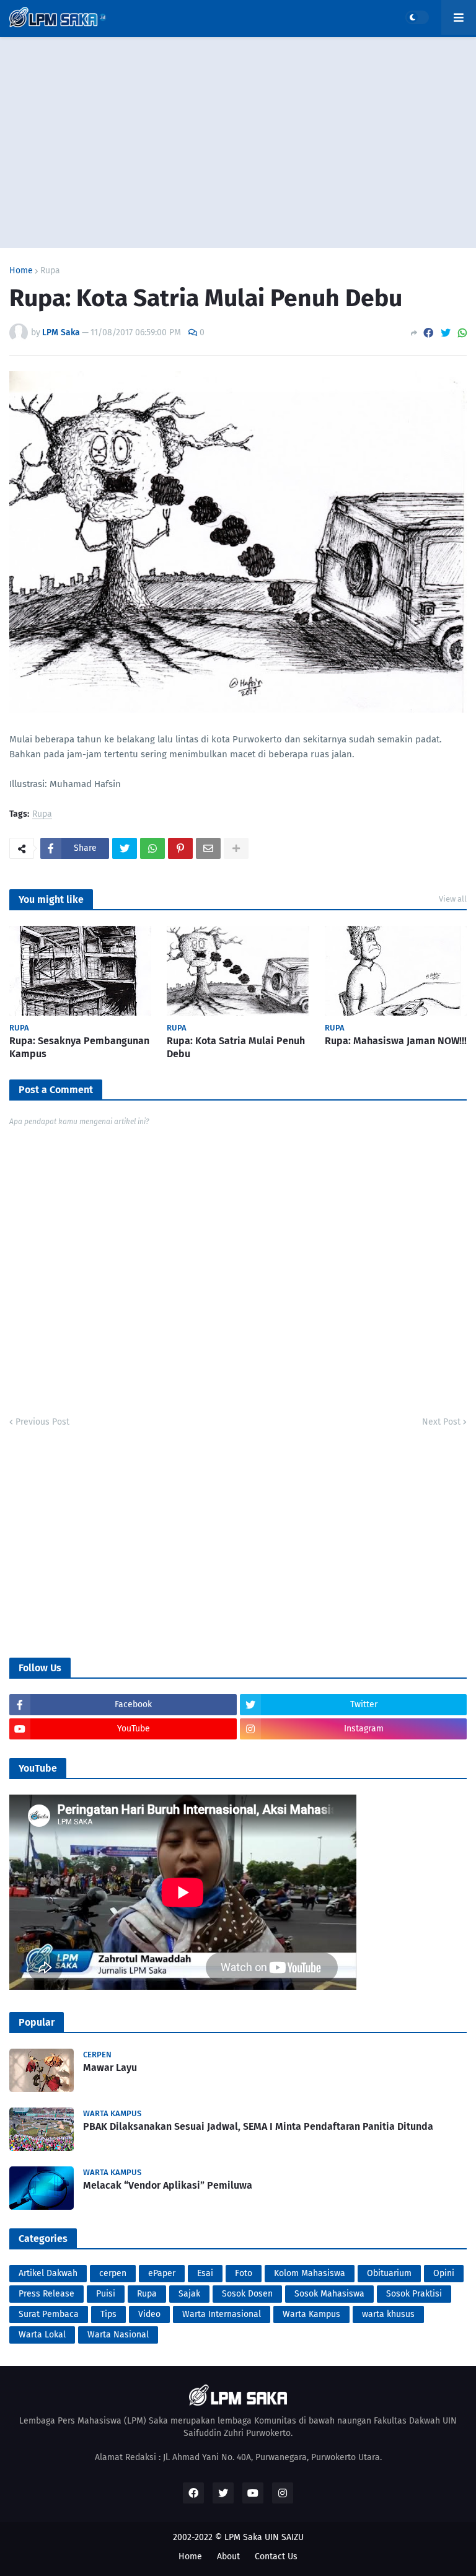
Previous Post (42, 1422)
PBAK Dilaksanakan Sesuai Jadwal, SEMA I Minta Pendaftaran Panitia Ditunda (258, 2126)
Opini (444, 2273)
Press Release (46, 2294)
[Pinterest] (180, 848)
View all (453, 899)
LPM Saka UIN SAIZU (264, 2537)
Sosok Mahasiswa (329, 2294)
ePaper (162, 2273)
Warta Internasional (222, 2314)
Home (21, 271)
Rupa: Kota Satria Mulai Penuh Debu (236, 1047)
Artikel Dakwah (48, 2273)
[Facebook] (428, 333)
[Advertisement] (238, 143)
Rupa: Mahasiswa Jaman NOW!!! (396, 1041)
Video (149, 2314)
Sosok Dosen (247, 2294)
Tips (108, 2314)
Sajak (189, 2294)
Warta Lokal (42, 2335)
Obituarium (389, 2273)
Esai (205, 2273)
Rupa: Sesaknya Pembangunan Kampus (79, 1047)
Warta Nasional (118, 2335)
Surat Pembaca (49, 2314)
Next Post (441, 1422)
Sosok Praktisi (414, 2294)
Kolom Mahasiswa (310, 2273)
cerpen (113, 2273)
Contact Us (276, 2556)
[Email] (208, 848)
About (228, 2556)
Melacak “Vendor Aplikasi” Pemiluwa (168, 2185)
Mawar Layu (110, 2068)
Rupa (50, 271)
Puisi (106, 2294)
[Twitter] (446, 333)
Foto (244, 2273)
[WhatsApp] (462, 333)
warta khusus (388, 2314)
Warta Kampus (311, 2314)
